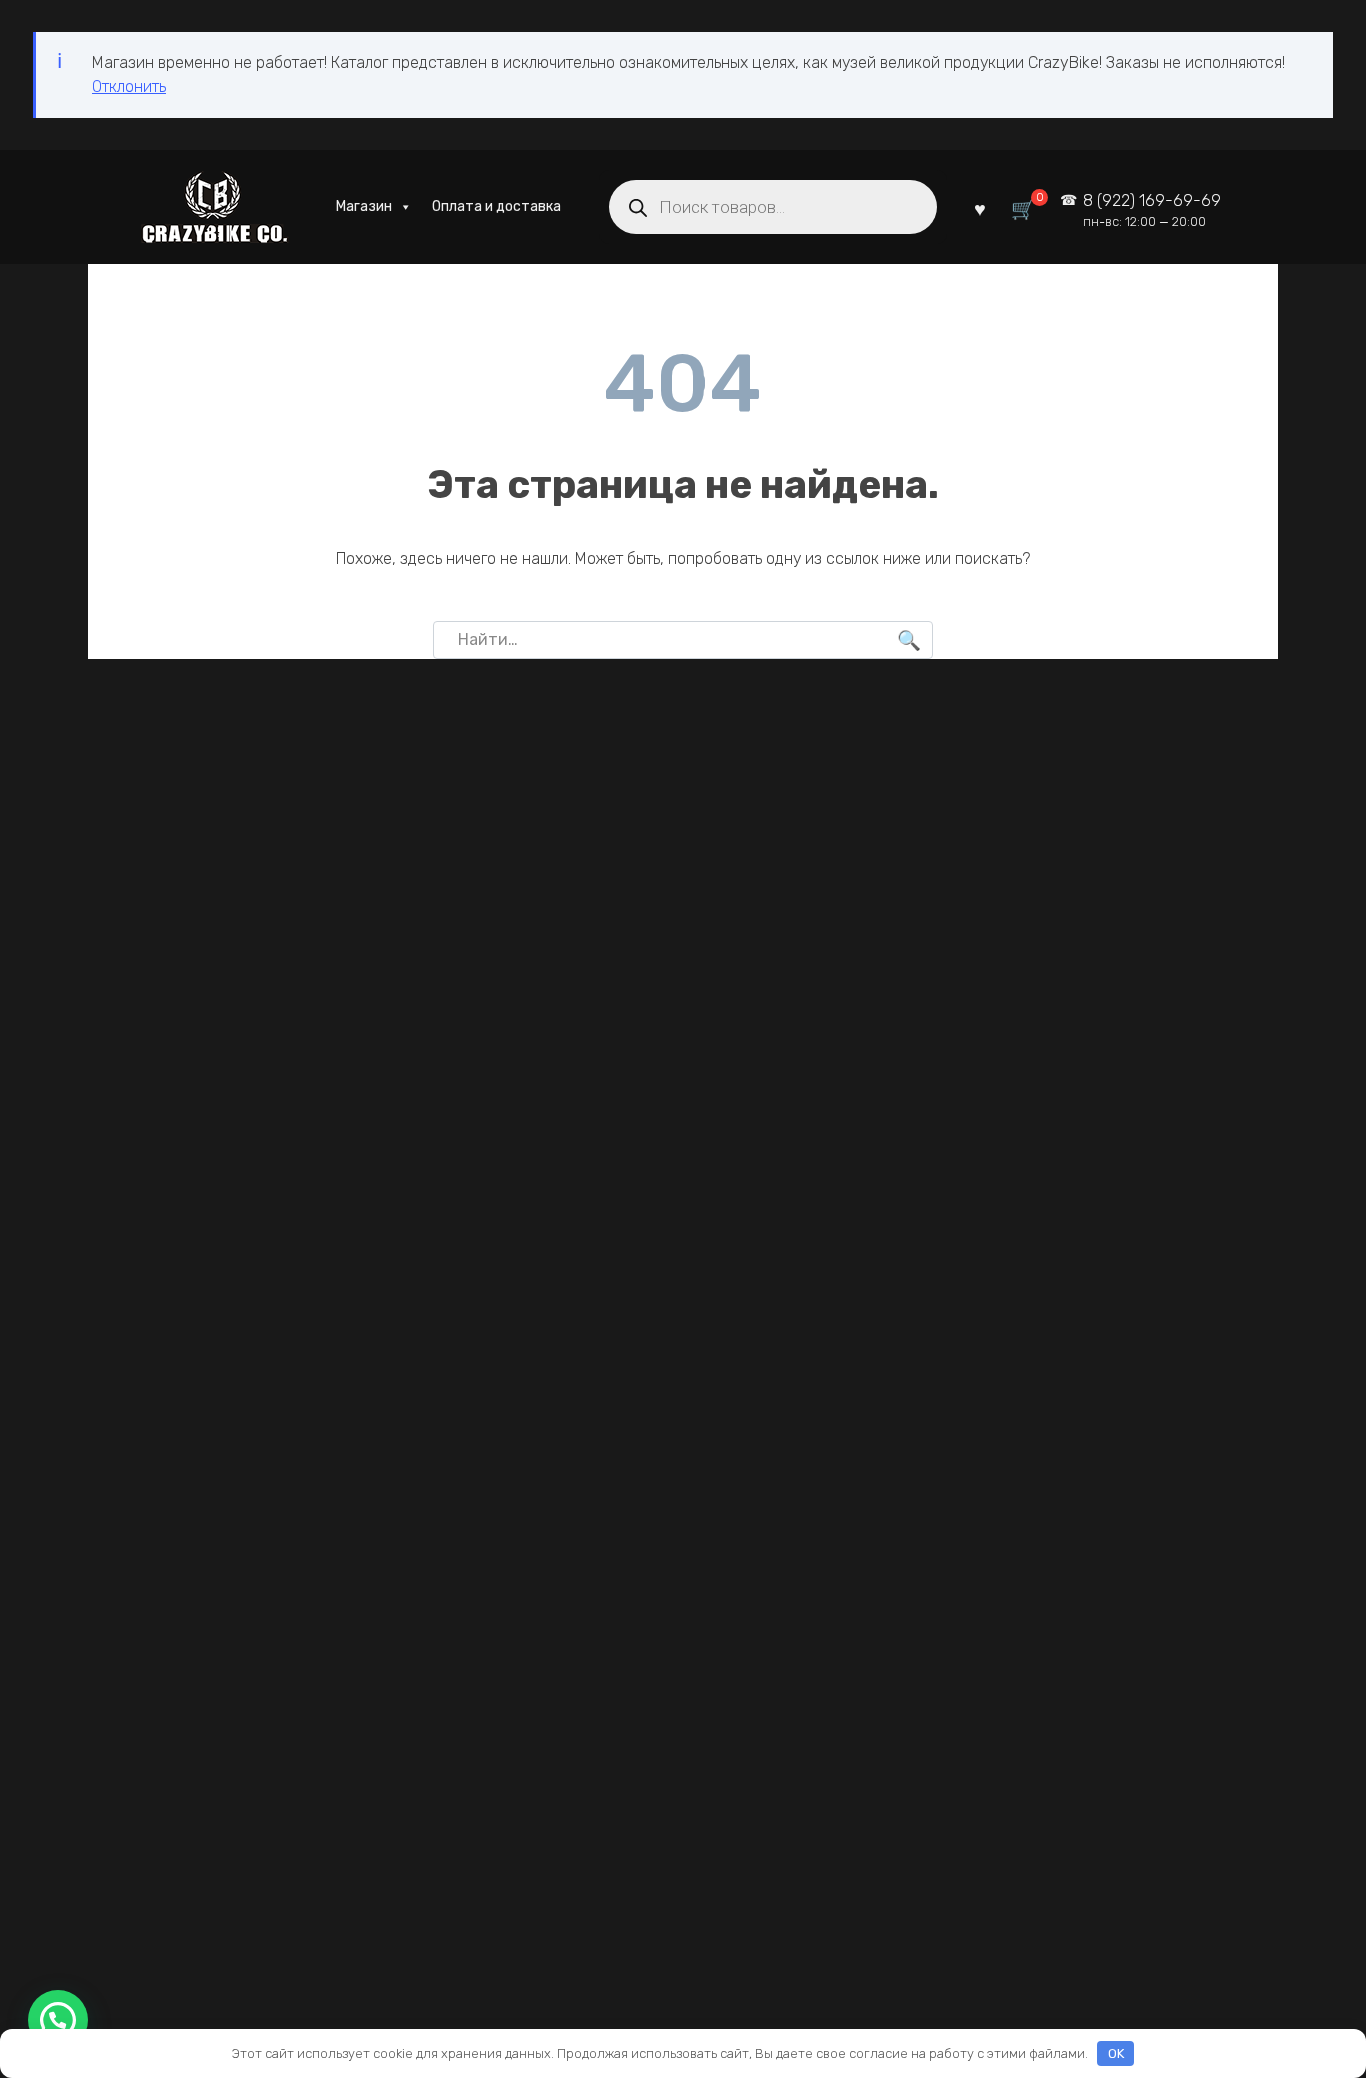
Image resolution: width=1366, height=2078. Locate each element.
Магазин (364, 206)
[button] (58, 2020)
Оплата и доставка (496, 206)
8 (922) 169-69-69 (1151, 210)
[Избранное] (980, 207)
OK (1116, 2053)
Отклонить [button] (129, 86)
